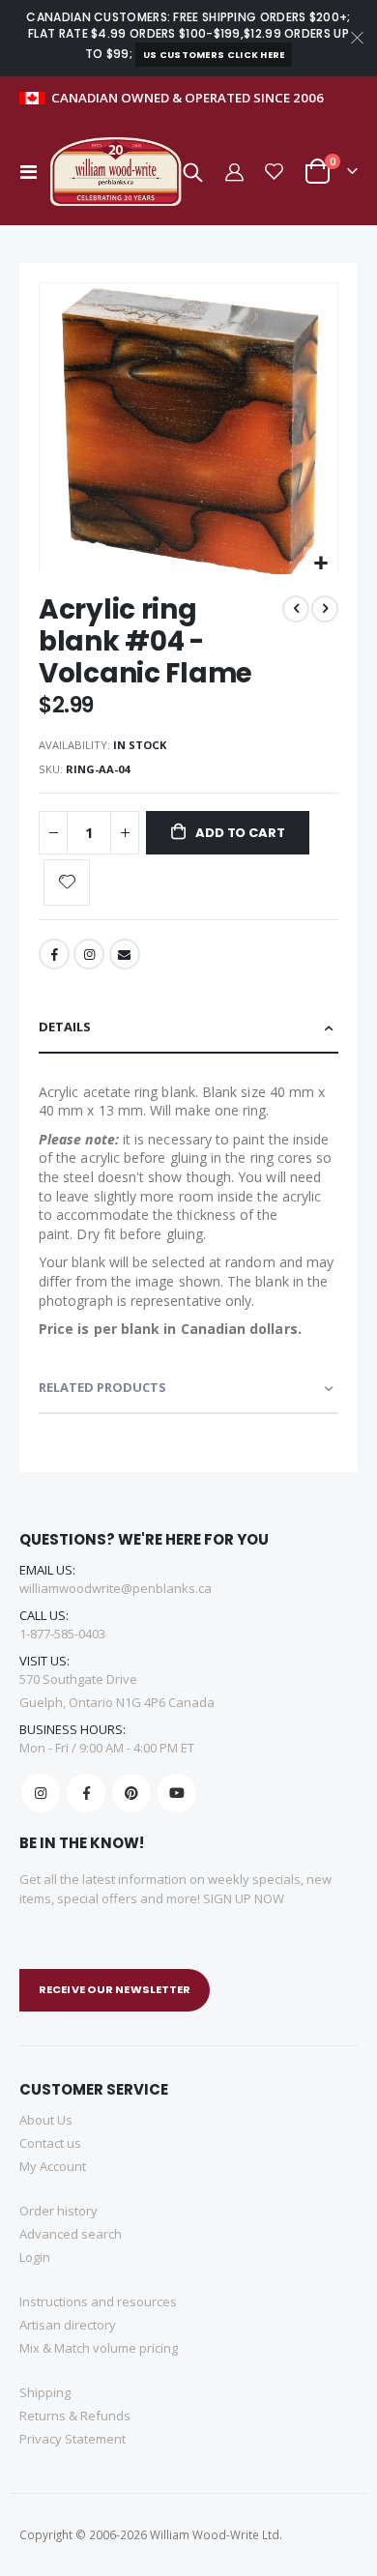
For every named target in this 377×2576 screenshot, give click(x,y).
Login (35, 2257)
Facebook (54, 954)
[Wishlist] (274, 172)
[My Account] (233, 172)
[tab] (188, 1028)
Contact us (50, 2143)
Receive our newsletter (115, 1989)
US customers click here (214, 55)
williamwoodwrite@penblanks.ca (116, 1588)
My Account (53, 2166)
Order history (58, 2211)
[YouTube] (177, 1793)
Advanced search (71, 2234)
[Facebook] (86, 1793)
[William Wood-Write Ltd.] (120, 172)
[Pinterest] (131, 1793)
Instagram (89, 954)
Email (125, 954)
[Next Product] (325, 609)
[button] (320, 564)
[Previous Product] (296, 609)
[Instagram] (41, 1793)
